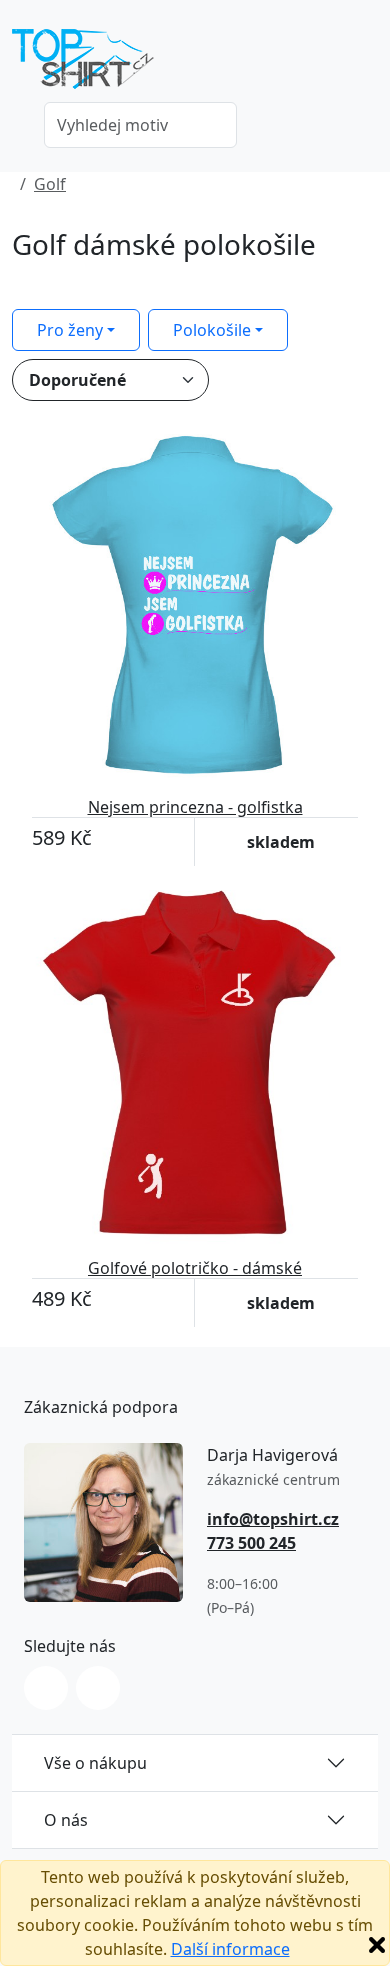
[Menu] (366, 65)
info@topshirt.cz (273, 1519)
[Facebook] (98, 1688)
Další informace (230, 1949)
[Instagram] (46, 1688)
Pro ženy (70, 330)
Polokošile (212, 330)
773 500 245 (251, 1543)
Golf (50, 184)
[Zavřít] (377, 1945)
